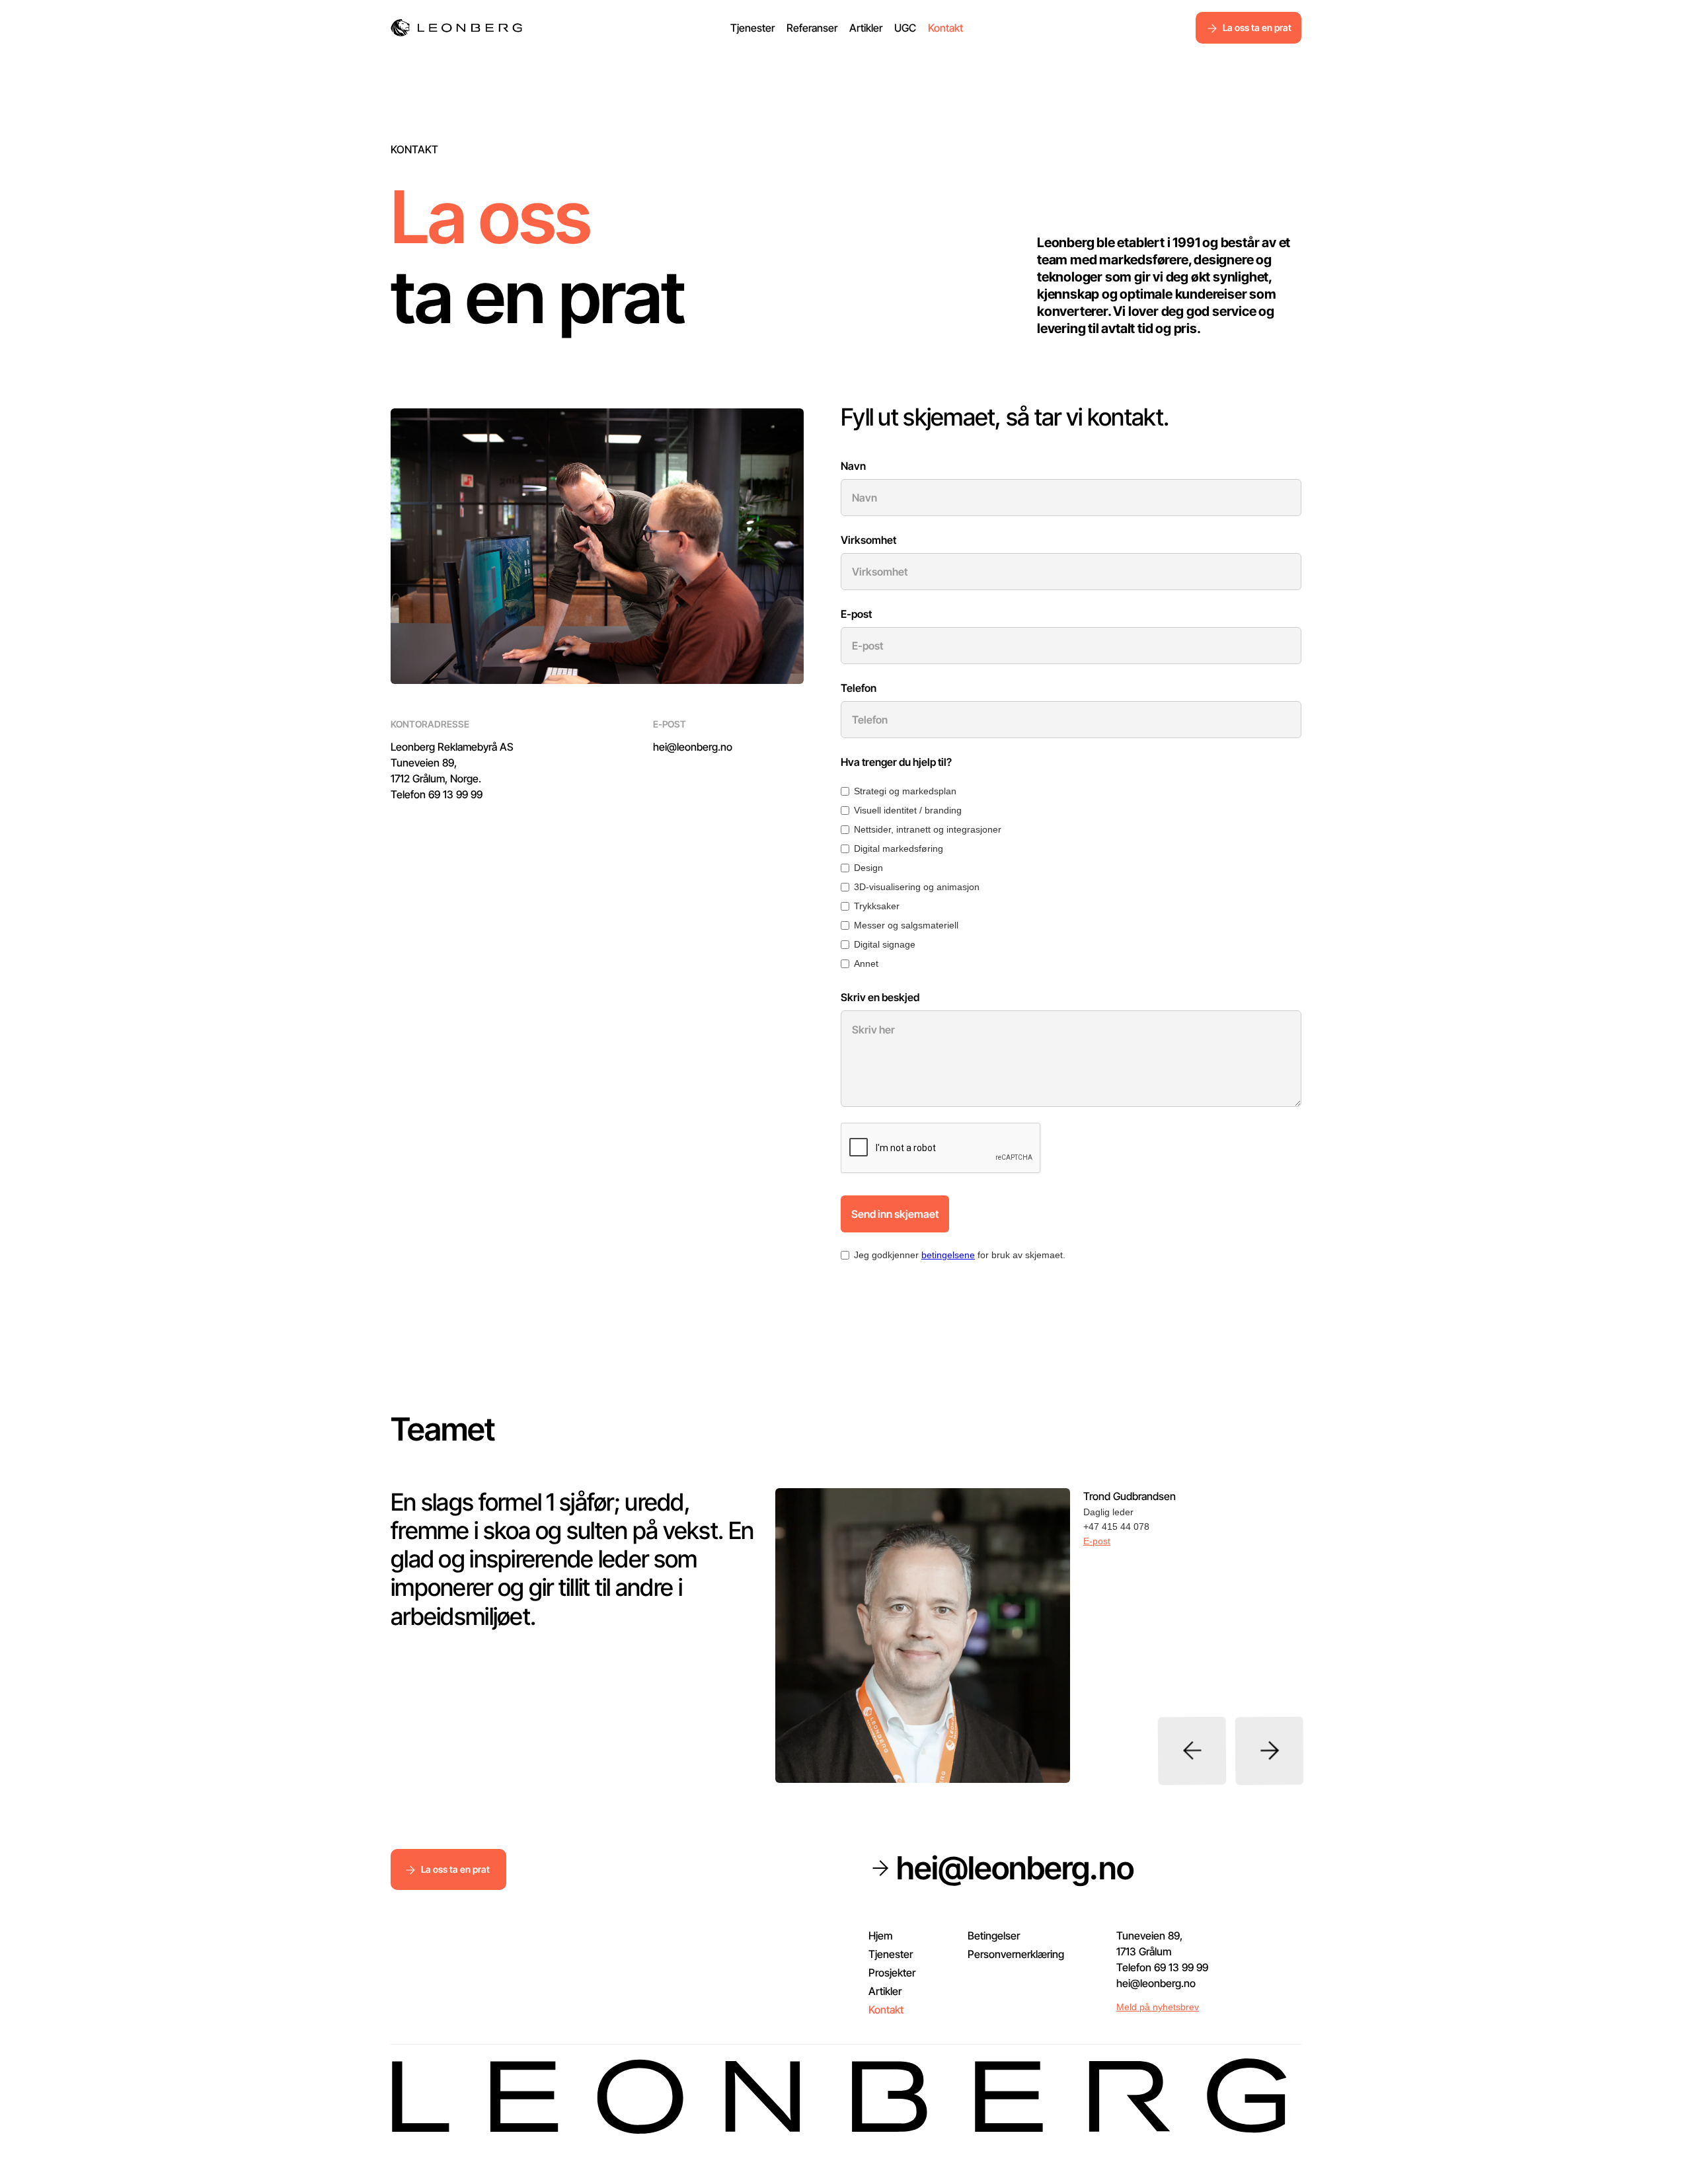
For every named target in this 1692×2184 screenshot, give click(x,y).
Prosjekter (892, 1973)
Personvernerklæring (1016, 1954)
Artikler (866, 28)
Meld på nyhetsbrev (1158, 2007)
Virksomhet (868, 540)
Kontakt (945, 28)
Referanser (812, 28)
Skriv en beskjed (880, 997)
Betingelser (994, 1936)
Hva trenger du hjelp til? (896, 762)
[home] (457, 28)
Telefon (859, 688)
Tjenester (752, 28)
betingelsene (948, 1255)
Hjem (880, 1936)
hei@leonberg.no (693, 747)
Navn (853, 466)
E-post (856, 614)
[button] (1192, 1751)
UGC (905, 28)
